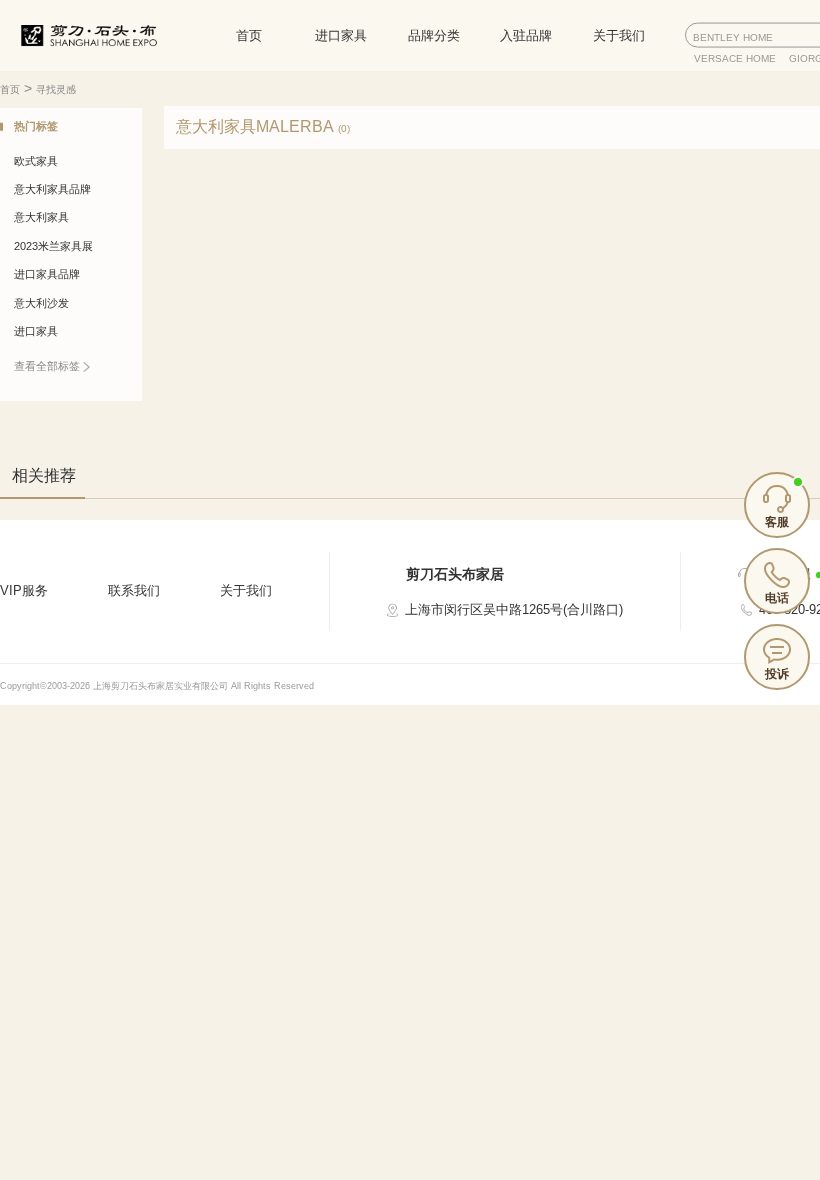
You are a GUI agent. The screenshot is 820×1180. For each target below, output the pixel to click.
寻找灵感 (56, 89)
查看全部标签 (48, 366)
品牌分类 (434, 35)
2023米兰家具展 (53, 246)
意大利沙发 (41, 303)
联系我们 (134, 590)
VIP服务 (24, 590)
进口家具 (341, 35)
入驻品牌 (526, 35)
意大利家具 (41, 217)
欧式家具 (36, 161)
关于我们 (619, 35)
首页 (249, 35)
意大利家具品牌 (52, 189)
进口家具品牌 (47, 274)
